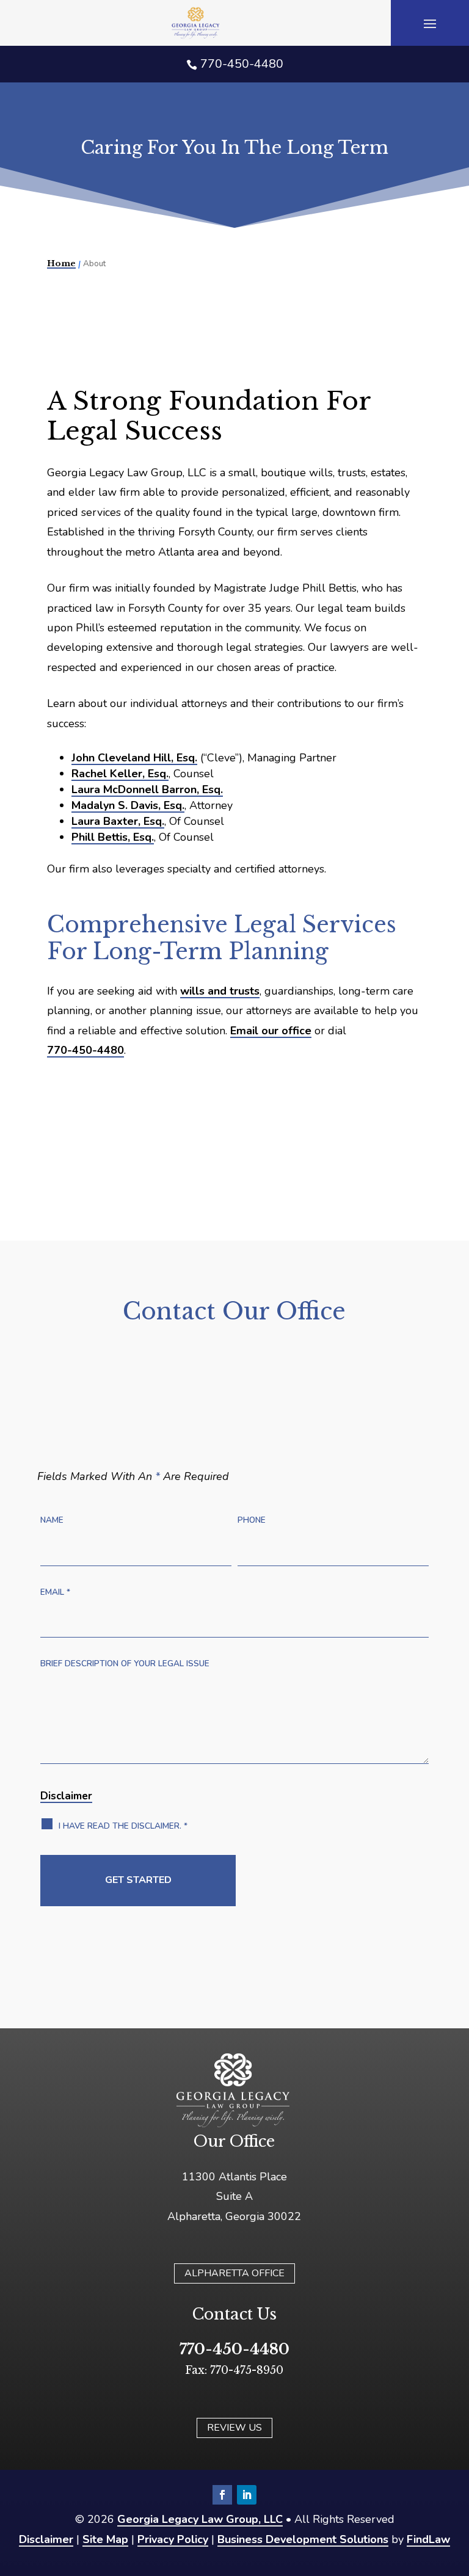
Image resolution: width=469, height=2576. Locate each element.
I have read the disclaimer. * (123, 1826)
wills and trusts (220, 991)
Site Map (105, 2539)
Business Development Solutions (303, 2539)
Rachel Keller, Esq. (120, 774)
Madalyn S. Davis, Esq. (128, 805)
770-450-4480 (242, 64)
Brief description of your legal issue (125, 1664)
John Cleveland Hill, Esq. (134, 758)
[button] (430, 23)
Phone (252, 1520)
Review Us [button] (234, 2428)
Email (55, 1592)
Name (52, 1520)
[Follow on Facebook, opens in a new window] (222, 2495)
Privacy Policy (173, 2539)
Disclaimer (66, 1796)
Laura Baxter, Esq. (118, 821)
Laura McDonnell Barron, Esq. (147, 789)
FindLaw (428, 2539)
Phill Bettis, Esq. (113, 837)
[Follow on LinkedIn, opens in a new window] (247, 2495)
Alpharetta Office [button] (234, 2273)
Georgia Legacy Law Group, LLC (200, 2519)
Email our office (271, 1031)
